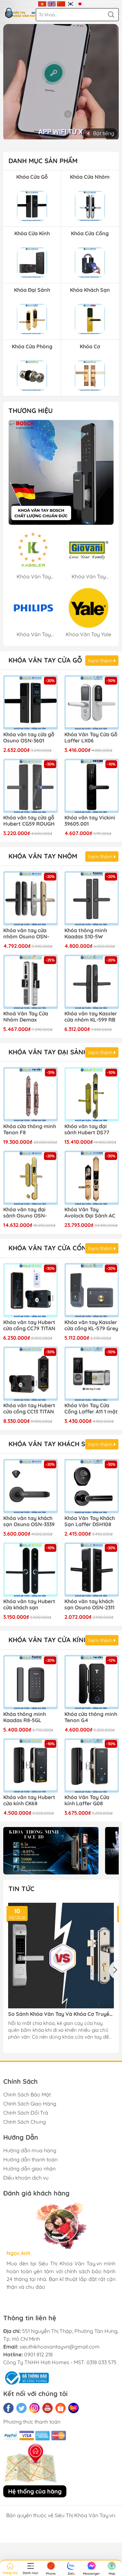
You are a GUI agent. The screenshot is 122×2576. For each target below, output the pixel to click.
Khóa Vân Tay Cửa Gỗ (45, 660)
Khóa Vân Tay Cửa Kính (48, 1640)
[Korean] (70, 3)
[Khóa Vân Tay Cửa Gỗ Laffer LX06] (92, 702)
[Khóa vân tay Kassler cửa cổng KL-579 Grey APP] (92, 1290)
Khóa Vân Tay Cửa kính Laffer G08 (87, 1800)
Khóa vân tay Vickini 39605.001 (90, 821)
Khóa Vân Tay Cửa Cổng (50, 1248)
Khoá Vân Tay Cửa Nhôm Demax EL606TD (26, 1017)
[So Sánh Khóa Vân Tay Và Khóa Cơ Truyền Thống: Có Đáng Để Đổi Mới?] (61, 1956)
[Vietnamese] (42, 3)
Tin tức (21, 1889)
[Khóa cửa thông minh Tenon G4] (92, 1682)
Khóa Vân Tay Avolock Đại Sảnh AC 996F (90, 1213)
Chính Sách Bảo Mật (27, 2094)
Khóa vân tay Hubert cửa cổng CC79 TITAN (29, 1325)
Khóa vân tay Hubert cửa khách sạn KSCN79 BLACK (29, 1605)
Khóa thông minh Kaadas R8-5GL (25, 1717)
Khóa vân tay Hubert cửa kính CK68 (29, 1800)
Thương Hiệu (31, 411)
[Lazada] (74, 2408)
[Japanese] (80, 3)
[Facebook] (8, 2408)
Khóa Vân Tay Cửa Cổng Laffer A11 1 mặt (91, 1409)
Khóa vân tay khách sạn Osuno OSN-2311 (89, 1604)
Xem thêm (101, 661)
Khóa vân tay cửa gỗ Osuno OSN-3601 (29, 738)
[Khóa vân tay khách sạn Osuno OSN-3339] (31, 1486)
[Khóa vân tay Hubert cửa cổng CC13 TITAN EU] (31, 1374)
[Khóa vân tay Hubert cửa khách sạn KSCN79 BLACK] (31, 1570)
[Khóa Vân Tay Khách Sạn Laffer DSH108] (92, 1486)
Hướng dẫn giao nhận (29, 2169)
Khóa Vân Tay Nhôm (43, 856)
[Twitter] (21, 2408)
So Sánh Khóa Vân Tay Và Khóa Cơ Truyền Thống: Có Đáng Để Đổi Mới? (60, 2014)
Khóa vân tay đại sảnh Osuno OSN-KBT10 (25, 1213)
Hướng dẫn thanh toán (30, 2159)
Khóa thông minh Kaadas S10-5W (86, 934)
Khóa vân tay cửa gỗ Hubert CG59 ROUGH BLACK (29, 821)
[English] (52, 3)
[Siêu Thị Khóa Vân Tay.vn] (20, 13)
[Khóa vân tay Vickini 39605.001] (92, 786)
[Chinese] (61, 3)
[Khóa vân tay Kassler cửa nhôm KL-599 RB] (92, 982)
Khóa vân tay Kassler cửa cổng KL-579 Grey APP (91, 1326)
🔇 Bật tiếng (100, 133)
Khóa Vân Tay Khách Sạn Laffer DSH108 (90, 1521)
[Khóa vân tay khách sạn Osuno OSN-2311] (92, 1570)
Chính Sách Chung (25, 2122)
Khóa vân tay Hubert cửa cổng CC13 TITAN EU (29, 1409)
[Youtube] (47, 2408)
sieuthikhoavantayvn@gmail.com (60, 2347)
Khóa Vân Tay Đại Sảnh (48, 1052)
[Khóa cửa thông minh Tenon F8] (31, 1094)
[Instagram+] (34, 2408)
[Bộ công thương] (26, 2377)
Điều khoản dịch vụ (26, 2178)
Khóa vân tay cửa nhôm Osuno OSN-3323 (26, 934)
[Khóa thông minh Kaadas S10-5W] (92, 898)
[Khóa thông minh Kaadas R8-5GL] (31, 1682)
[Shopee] (61, 2408)
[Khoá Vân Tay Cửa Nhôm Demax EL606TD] (31, 982)
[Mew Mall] (51, 1850)
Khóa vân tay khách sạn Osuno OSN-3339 (29, 1521)
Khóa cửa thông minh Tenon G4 (91, 1717)
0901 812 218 (38, 2354)
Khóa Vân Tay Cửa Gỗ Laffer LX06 (91, 738)
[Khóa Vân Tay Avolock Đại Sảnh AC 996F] (92, 1178)
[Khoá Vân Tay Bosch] (61, 472)
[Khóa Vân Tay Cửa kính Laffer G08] (92, 1766)
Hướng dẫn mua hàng (30, 2150)
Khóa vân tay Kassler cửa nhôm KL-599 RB (91, 1017)
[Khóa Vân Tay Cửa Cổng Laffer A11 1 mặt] (92, 1374)
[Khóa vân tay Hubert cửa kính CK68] (31, 1766)
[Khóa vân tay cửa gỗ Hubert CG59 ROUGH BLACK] (31, 786)
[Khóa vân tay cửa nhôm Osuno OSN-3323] (31, 898)
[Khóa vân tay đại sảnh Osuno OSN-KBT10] (31, 1178)
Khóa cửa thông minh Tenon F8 (30, 1129)
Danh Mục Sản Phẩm (43, 161)
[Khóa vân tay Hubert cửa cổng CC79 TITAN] (31, 1290)
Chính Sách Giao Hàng (30, 2104)
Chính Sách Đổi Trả (26, 2113)
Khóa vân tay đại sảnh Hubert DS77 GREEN (87, 1130)
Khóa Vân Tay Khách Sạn (51, 1444)
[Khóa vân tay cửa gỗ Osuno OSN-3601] (31, 702)
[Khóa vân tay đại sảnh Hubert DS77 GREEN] (92, 1094)
